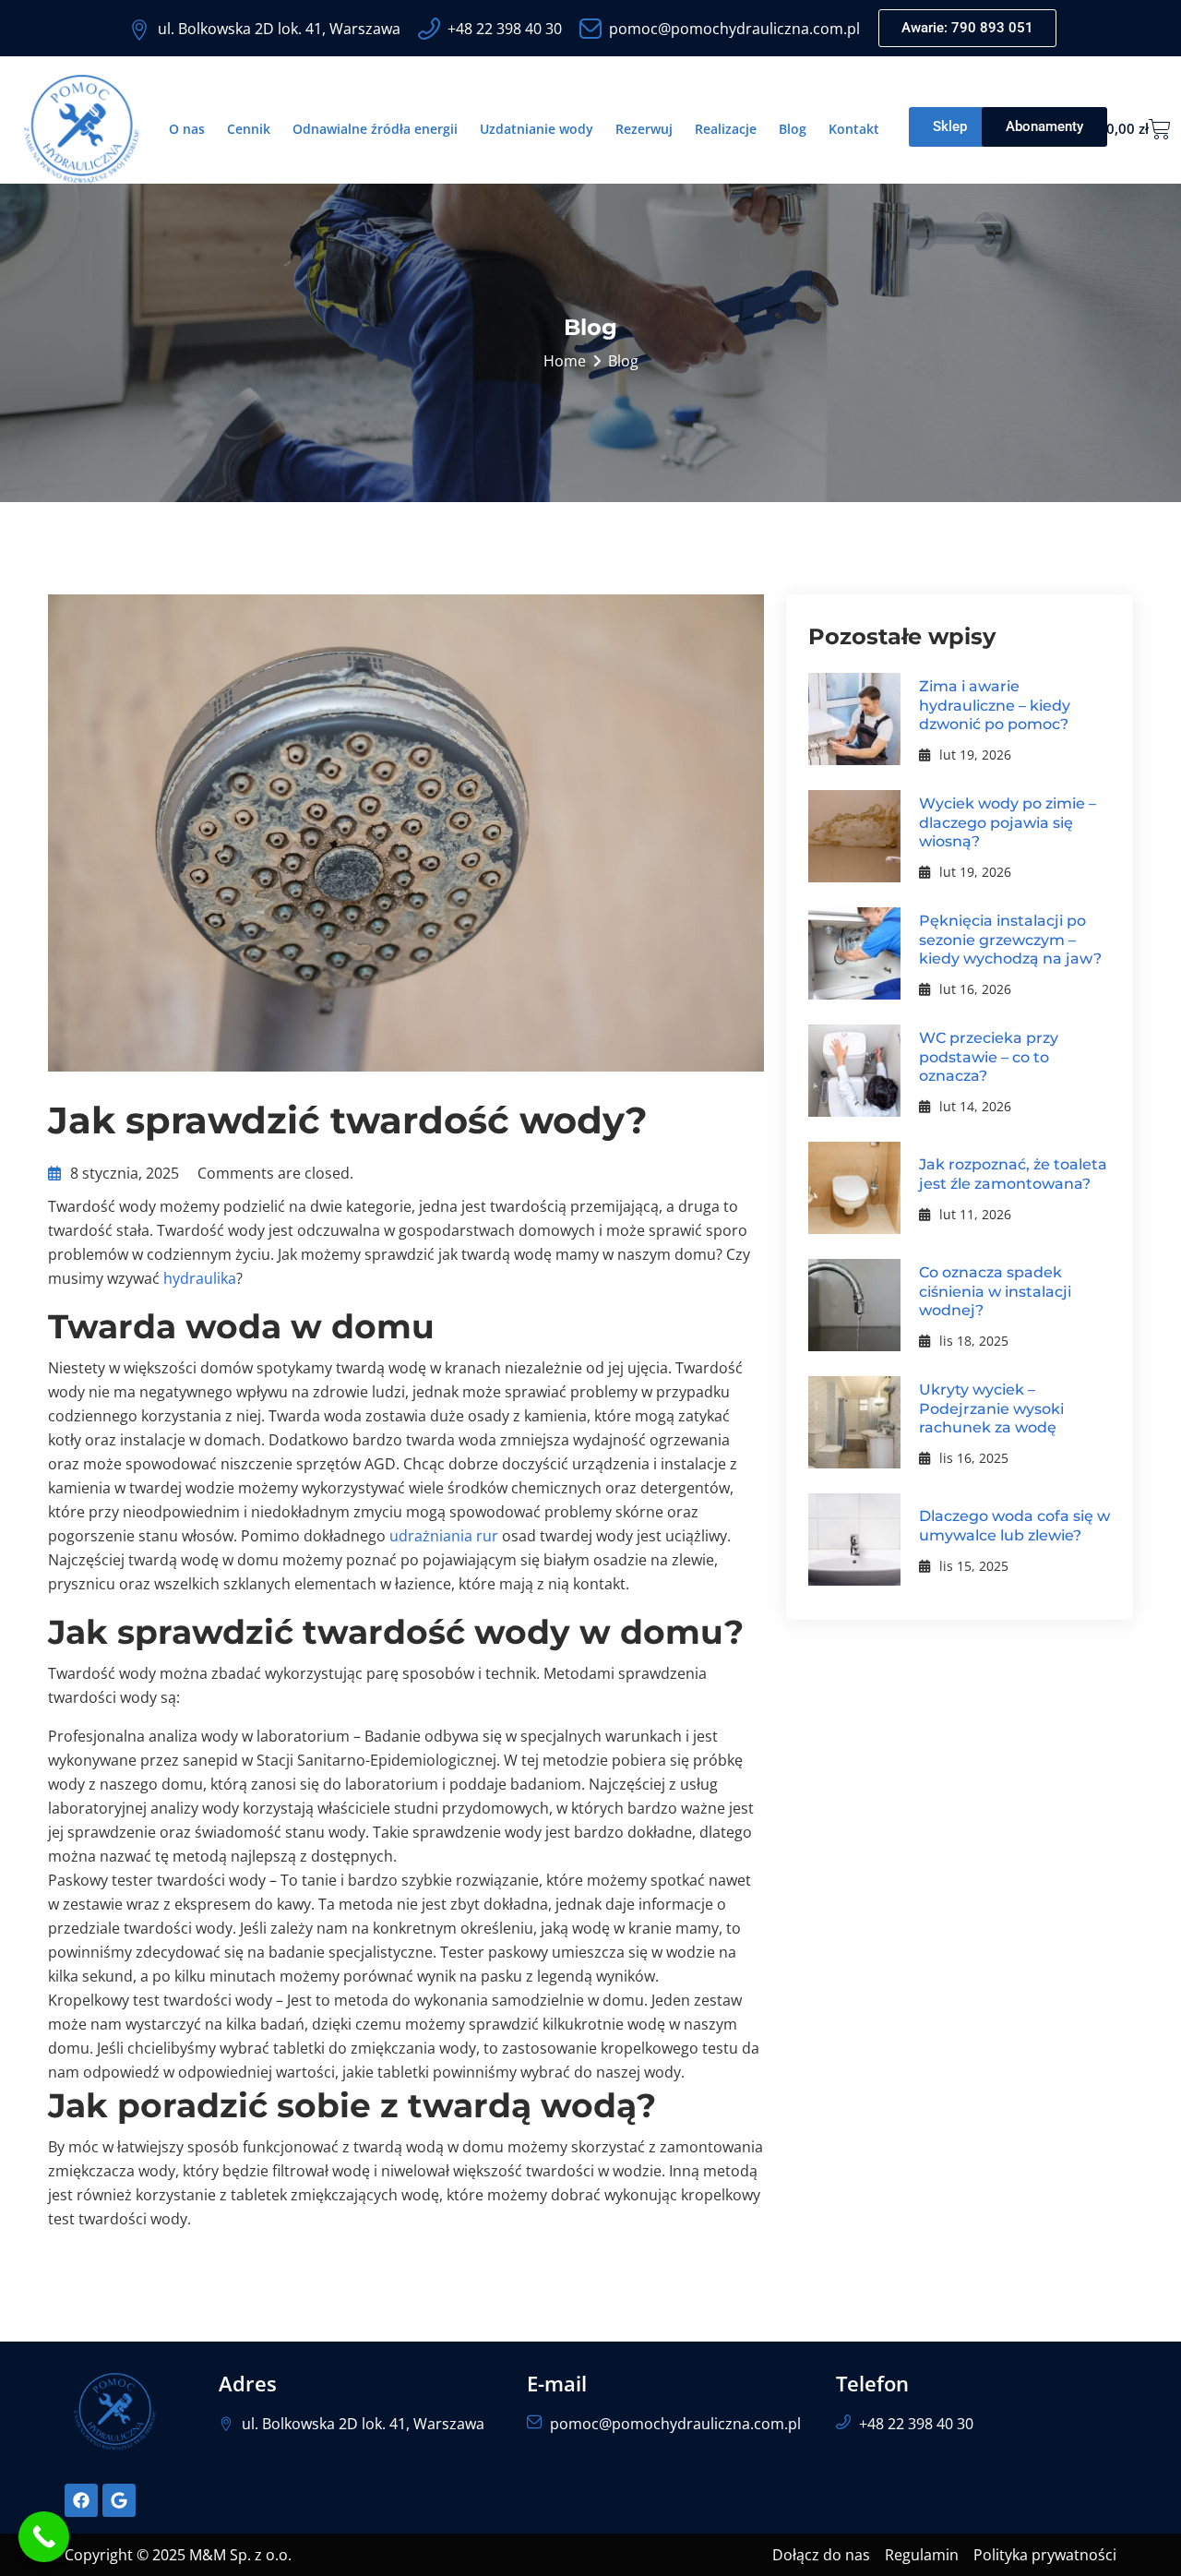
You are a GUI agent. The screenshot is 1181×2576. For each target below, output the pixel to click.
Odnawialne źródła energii (375, 129)
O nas (187, 129)
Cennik (249, 129)
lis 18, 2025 (974, 1341)
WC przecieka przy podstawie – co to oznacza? (989, 1057)
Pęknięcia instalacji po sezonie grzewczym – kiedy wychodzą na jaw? (1010, 940)
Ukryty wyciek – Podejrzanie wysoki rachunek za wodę (991, 1409)
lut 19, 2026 (975, 755)
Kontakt (854, 129)
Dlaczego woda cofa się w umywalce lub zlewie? (1014, 1526)
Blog (793, 129)
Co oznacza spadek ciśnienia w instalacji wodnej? (995, 1292)
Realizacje (726, 129)
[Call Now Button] (44, 2537)
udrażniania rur (444, 1536)
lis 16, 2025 (974, 1458)
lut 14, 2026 (975, 1106)
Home (565, 361)
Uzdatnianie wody (537, 129)
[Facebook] (81, 2500)
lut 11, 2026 (975, 1214)
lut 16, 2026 (975, 989)
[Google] (119, 2500)
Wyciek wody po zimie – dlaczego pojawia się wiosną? (1008, 823)
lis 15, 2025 (974, 1566)
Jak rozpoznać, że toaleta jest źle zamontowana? (1013, 1174)
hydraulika (200, 1278)
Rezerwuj (644, 129)
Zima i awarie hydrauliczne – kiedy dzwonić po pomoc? (995, 706)
